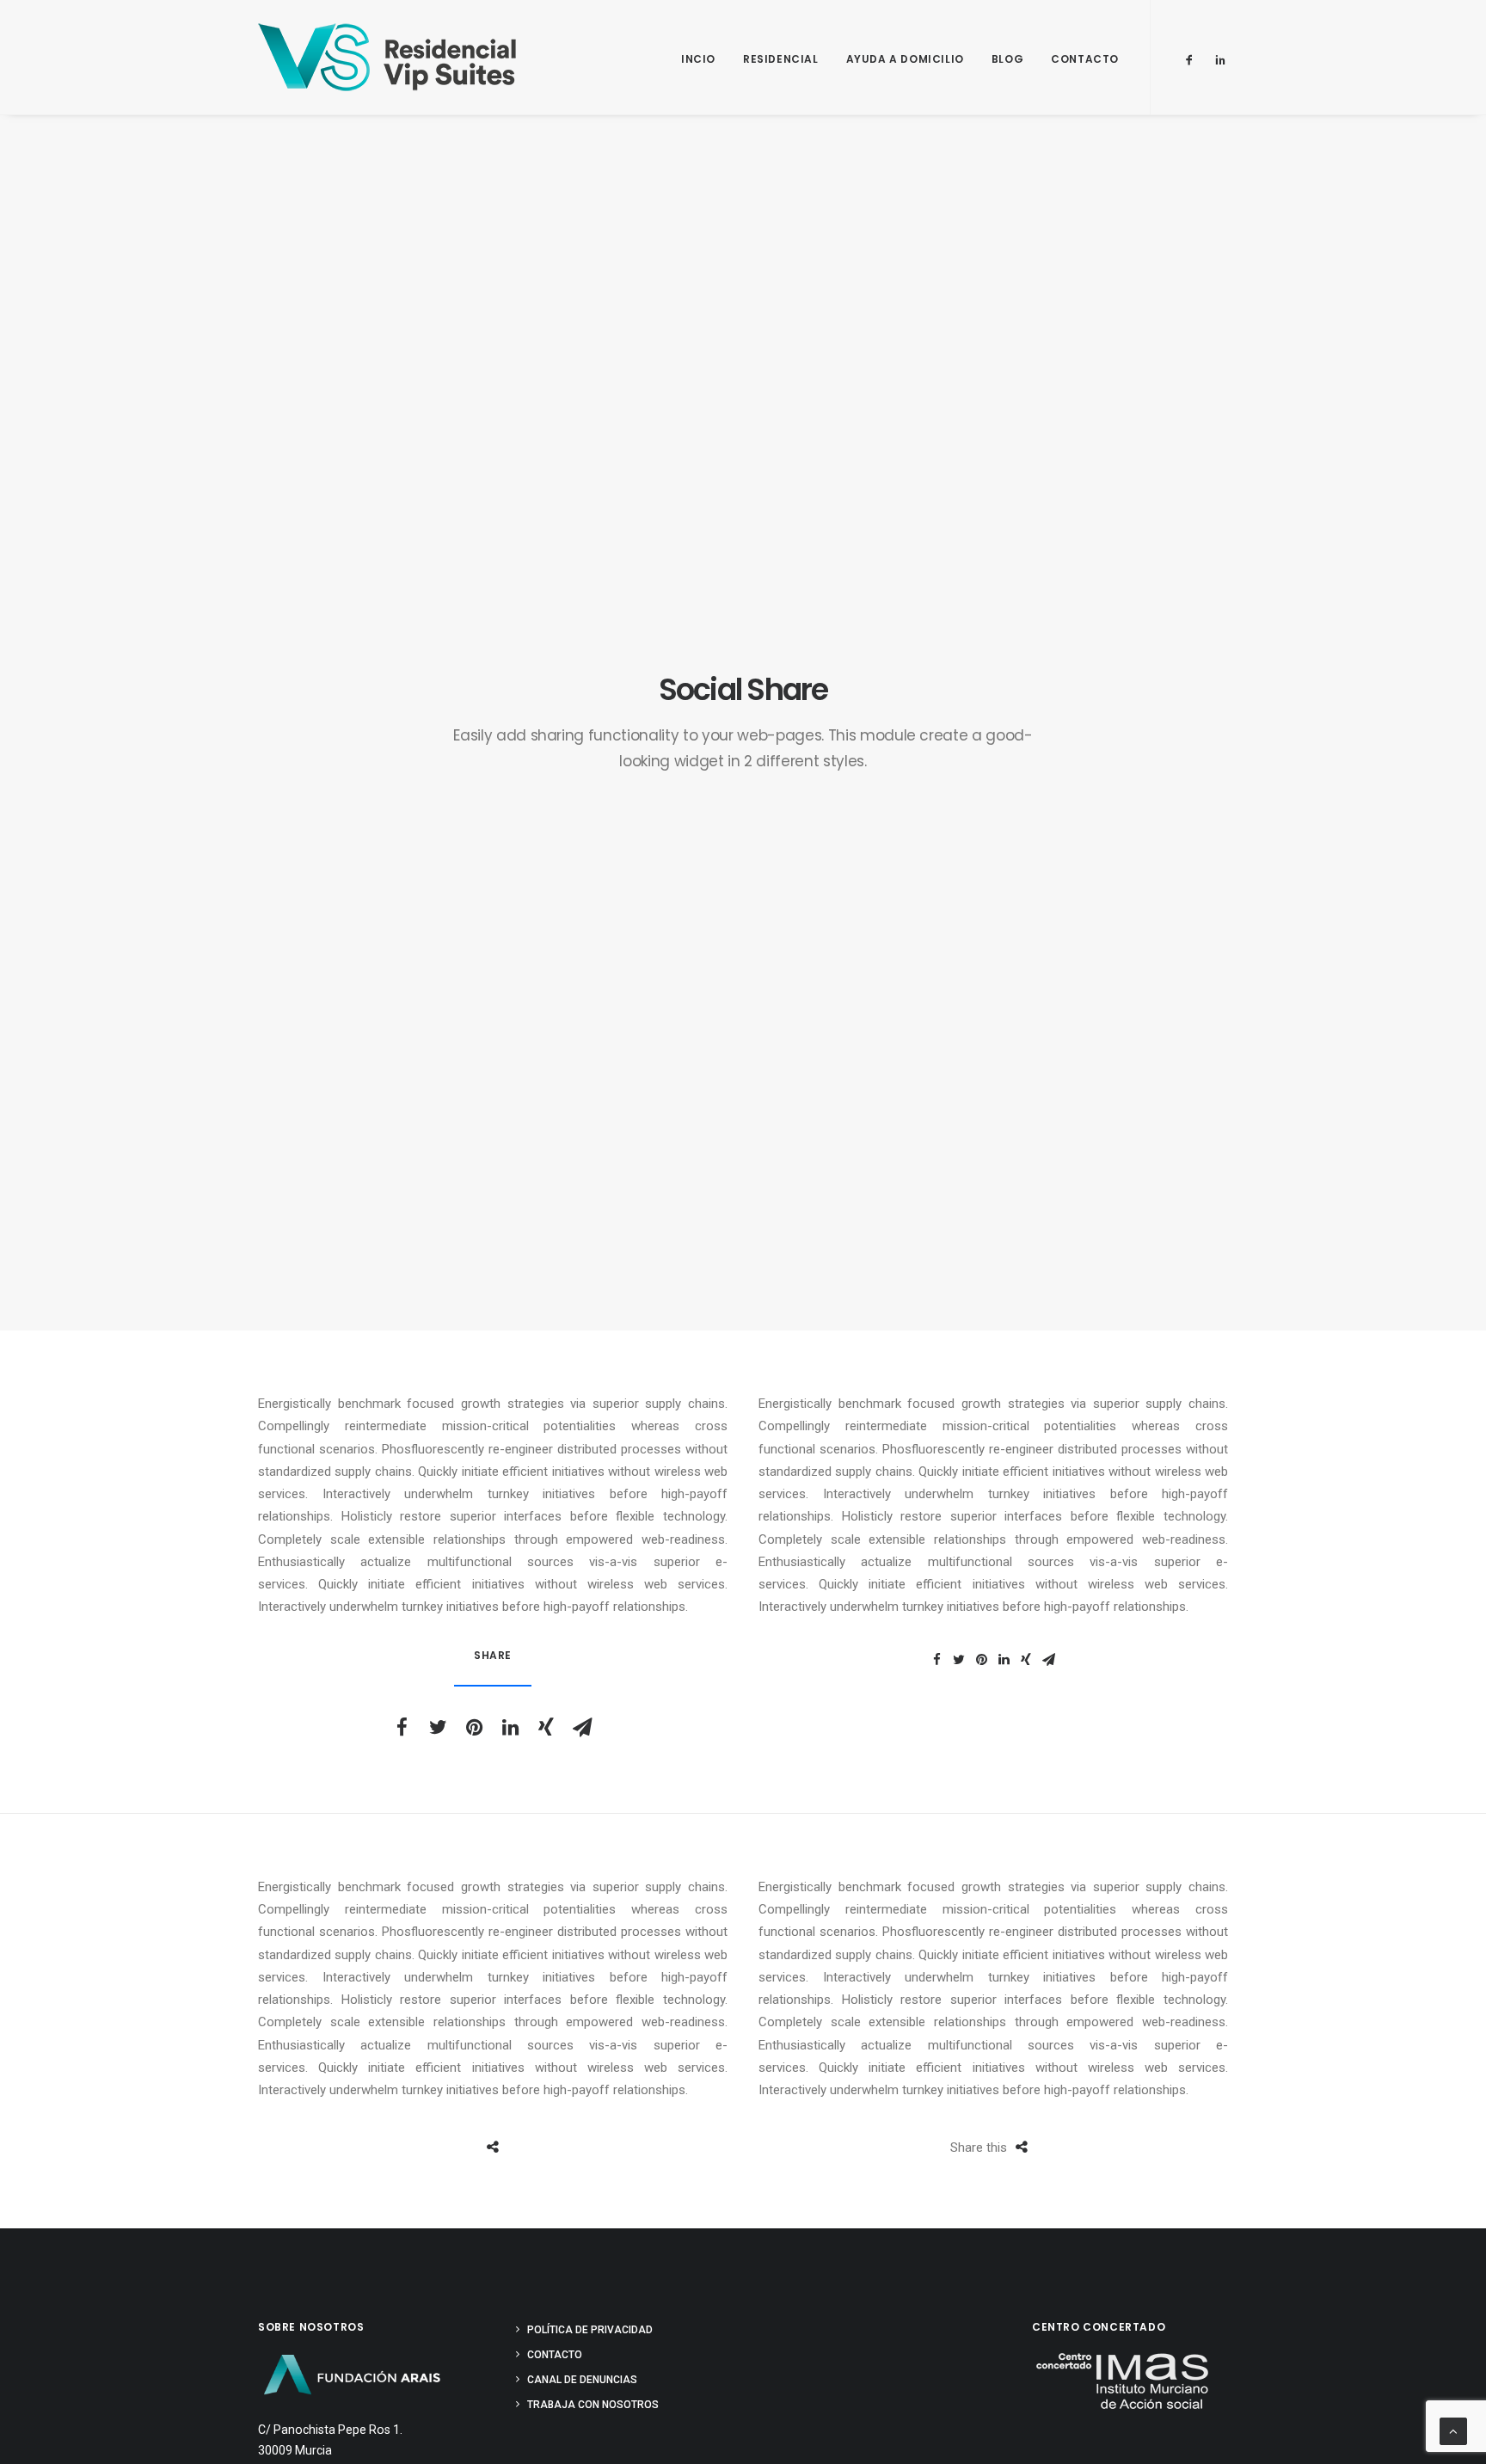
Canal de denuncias (582, 2380)
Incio (698, 59)
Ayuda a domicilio (905, 59)
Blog (1007, 59)
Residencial (781, 59)
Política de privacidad (590, 2330)
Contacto (1085, 59)
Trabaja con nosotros (593, 2405)
